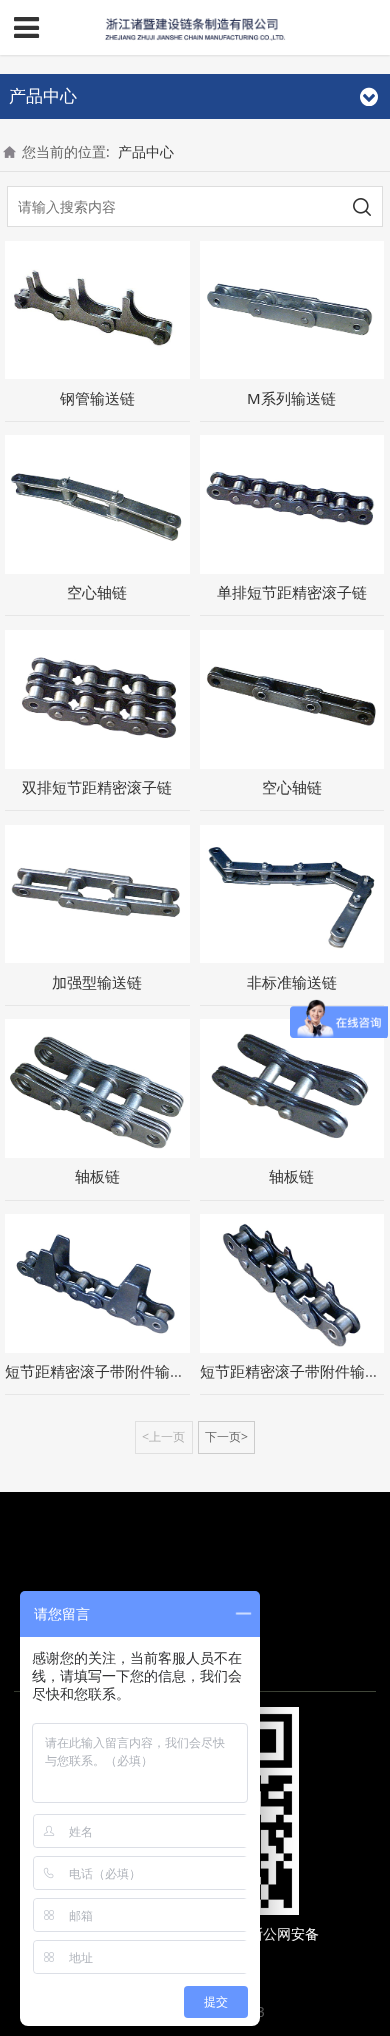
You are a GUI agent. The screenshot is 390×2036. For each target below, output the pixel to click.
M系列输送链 (291, 398)
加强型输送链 (97, 982)
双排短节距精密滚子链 (97, 787)
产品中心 (146, 151)
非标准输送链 (292, 982)
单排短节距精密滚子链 (292, 592)
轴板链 (97, 1176)
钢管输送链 (97, 398)
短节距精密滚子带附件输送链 (102, 1371)
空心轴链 (97, 592)
